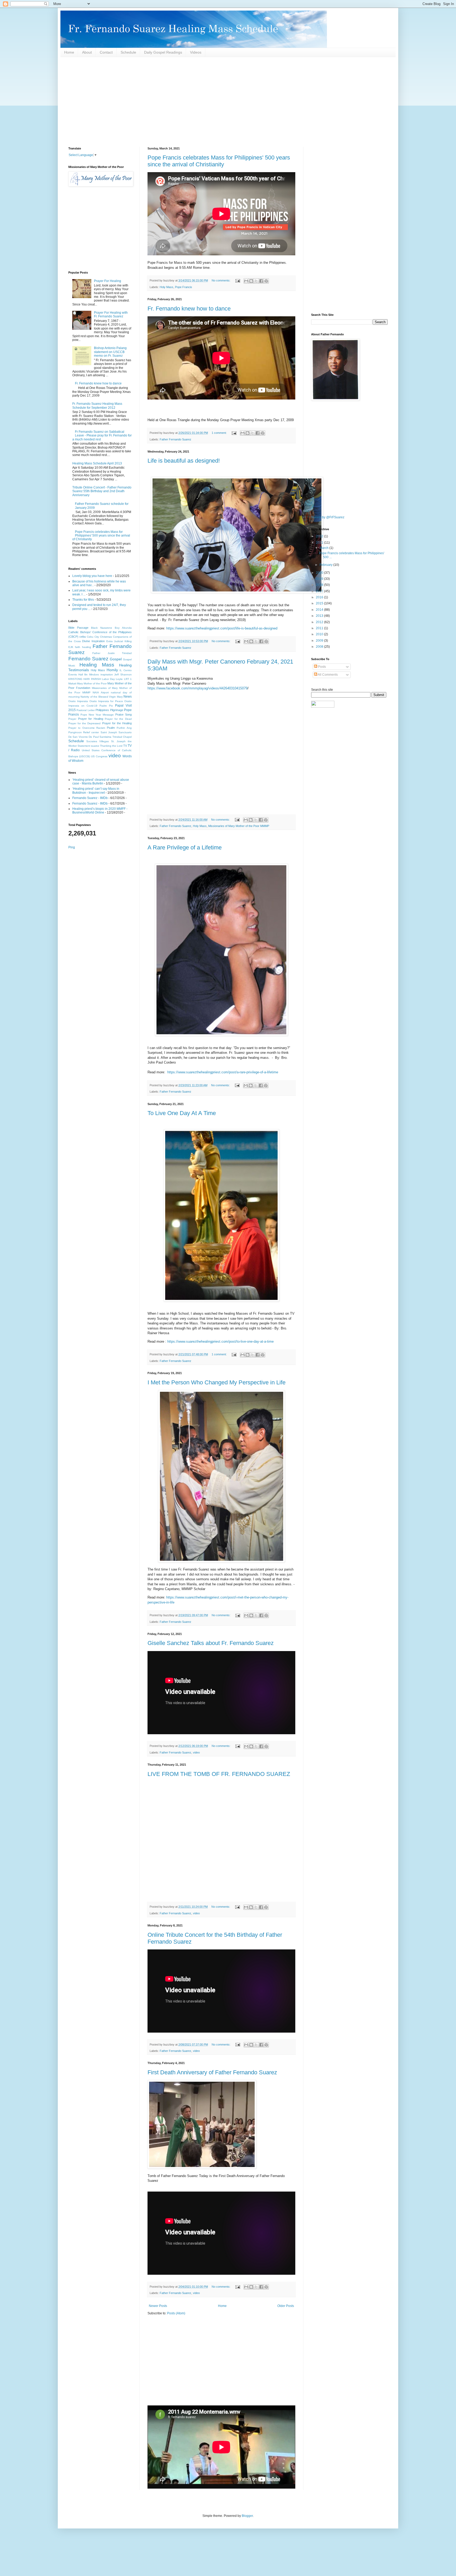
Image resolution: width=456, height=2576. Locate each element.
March (324, 548)
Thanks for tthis (83, 600)
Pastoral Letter (85, 710)
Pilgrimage (117, 710)
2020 (320, 573)
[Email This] (246, 281)
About (87, 52)
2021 (320, 543)
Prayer (72, 719)
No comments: (221, 280)
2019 (320, 579)
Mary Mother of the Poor (92, 683)
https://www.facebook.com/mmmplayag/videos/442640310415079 (198, 688)
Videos (196, 52)
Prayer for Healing (91, 719)
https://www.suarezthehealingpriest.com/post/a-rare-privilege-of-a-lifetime (223, 1072)
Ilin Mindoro (92, 674)
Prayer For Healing (108, 281)
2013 (320, 616)
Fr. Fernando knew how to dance (189, 309)
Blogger (247, 2516)
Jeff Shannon (123, 674)
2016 (320, 597)
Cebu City (93, 637)
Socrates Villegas (98, 741)
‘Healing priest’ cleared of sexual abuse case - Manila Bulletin (101, 782)
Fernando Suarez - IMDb (90, 798)
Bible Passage (78, 628)
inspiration (107, 674)
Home (69, 52)
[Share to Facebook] (261, 281)
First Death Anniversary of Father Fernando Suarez (212, 2072)
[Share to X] (256, 281)
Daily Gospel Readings (163, 52)
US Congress (99, 756)
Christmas (106, 637)
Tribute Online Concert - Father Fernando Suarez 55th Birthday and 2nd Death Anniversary (102, 491)
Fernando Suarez (88, 659)
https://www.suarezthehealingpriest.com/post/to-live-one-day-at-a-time (220, 1341)
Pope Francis (184, 287)
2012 (320, 622)
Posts (322, 667)
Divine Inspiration (93, 641)
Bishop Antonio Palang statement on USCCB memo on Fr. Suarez (110, 352)
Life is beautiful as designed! (184, 461)
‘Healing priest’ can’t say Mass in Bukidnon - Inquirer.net (96, 791)
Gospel (116, 659)
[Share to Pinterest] (266, 281)
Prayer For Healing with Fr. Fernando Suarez (111, 314)
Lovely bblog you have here (92, 576)
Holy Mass (167, 287)
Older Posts (286, 2306)
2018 (320, 585)
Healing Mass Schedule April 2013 (97, 463)
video (196, 1752)
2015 (320, 603)
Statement (84, 746)
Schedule (128, 52)
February (326, 565)
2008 (320, 647)
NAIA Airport (101, 692)
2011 (320, 628)
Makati (72, 683)
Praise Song (123, 714)
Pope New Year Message (97, 715)
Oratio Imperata (78, 701)
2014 (320, 610)
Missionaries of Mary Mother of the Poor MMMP (239, 826)
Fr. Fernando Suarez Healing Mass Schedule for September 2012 (97, 406)
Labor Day (108, 679)
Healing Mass (97, 665)
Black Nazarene (102, 628)
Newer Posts (158, 2306)
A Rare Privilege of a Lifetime (185, 847)
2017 (320, 591)
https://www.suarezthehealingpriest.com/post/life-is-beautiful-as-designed (222, 628)
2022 (320, 536)
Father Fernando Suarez (175, 439)
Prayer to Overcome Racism (87, 728)
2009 (320, 641)
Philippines (102, 710)
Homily (112, 670)
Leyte (119, 679)
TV (125, 746)
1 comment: (220, 433)
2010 (320, 634)
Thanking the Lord (111, 746)
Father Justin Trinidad (112, 653)
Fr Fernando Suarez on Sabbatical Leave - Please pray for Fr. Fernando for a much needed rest (102, 436)
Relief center (91, 732)
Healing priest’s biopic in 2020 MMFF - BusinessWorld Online (100, 811)
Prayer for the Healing (117, 723)
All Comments (327, 675)
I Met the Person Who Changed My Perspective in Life (217, 1382)
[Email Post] (237, 280)
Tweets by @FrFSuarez (328, 517)
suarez (95, 746)
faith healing (83, 647)
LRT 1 (128, 679)
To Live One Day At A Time (182, 1113)
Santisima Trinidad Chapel (116, 737)
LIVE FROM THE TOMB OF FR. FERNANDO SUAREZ (219, 1774)
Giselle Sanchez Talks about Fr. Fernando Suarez (211, 1643)
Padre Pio (106, 706)
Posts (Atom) (176, 2313)
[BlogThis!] (251, 281)
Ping (72, 847)
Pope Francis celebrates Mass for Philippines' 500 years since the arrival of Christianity (219, 161)
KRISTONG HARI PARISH (85, 679)
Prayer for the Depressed (84, 723)
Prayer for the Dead (118, 719)
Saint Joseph (109, 732)
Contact (106, 52)
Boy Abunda (123, 628)
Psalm (111, 728)
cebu (83, 637)
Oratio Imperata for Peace (106, 701)
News (128, 697)
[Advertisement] (227, 102)
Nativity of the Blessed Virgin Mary (101, 697)
